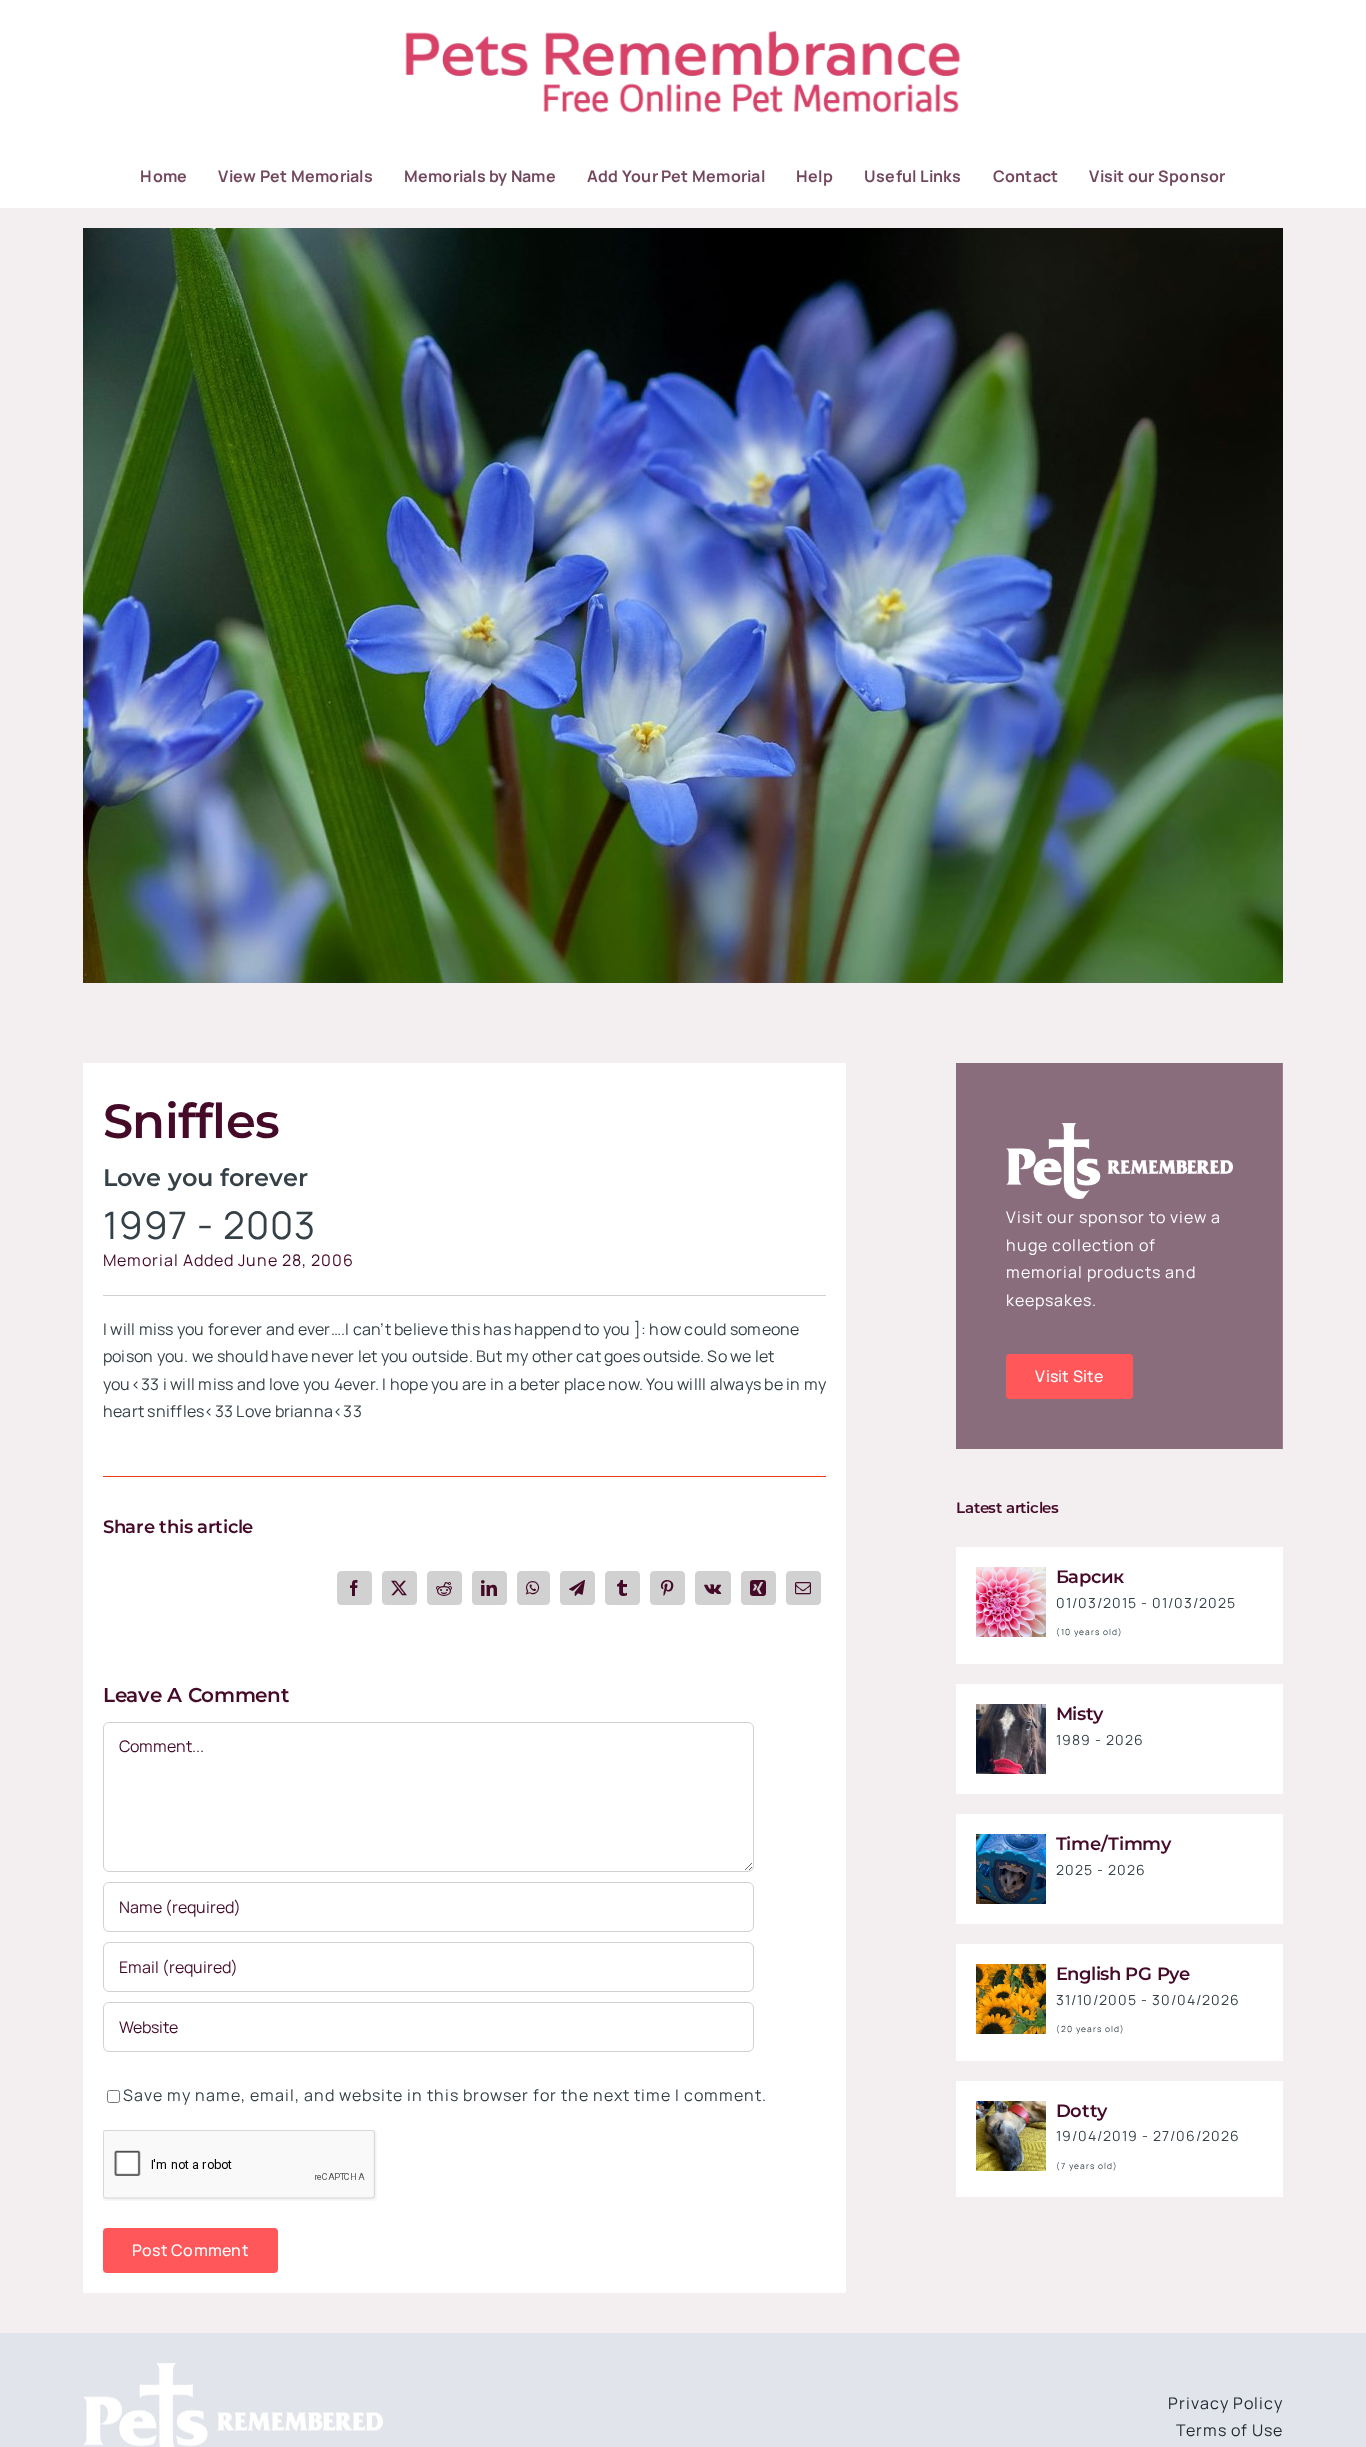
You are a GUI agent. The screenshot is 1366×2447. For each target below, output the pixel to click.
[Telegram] (577, 1588)
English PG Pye (1123, 1974)
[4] (1011, 1972)
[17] (683, 236)
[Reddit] (444, 1588)
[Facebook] (354, 1588)
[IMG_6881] (1011, 2109)
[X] (399, 1588)
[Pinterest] (667, 1588)
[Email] (803, 1588)
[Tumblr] (622, 1588)
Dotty (1081, 2111)
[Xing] (758, 1588)
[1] (1011, 1575)
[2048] (1011, 1842)
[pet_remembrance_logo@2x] (683, 28)
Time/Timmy (1113, 1844)
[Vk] (713, 1588)
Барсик (1090, 1577)
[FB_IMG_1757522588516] (1011, 1712)
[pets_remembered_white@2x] (233, 2371)
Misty (1079, 1714)
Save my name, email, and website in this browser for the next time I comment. (445, 2095)
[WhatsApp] (533, 1588)
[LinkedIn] (489, 1588)
